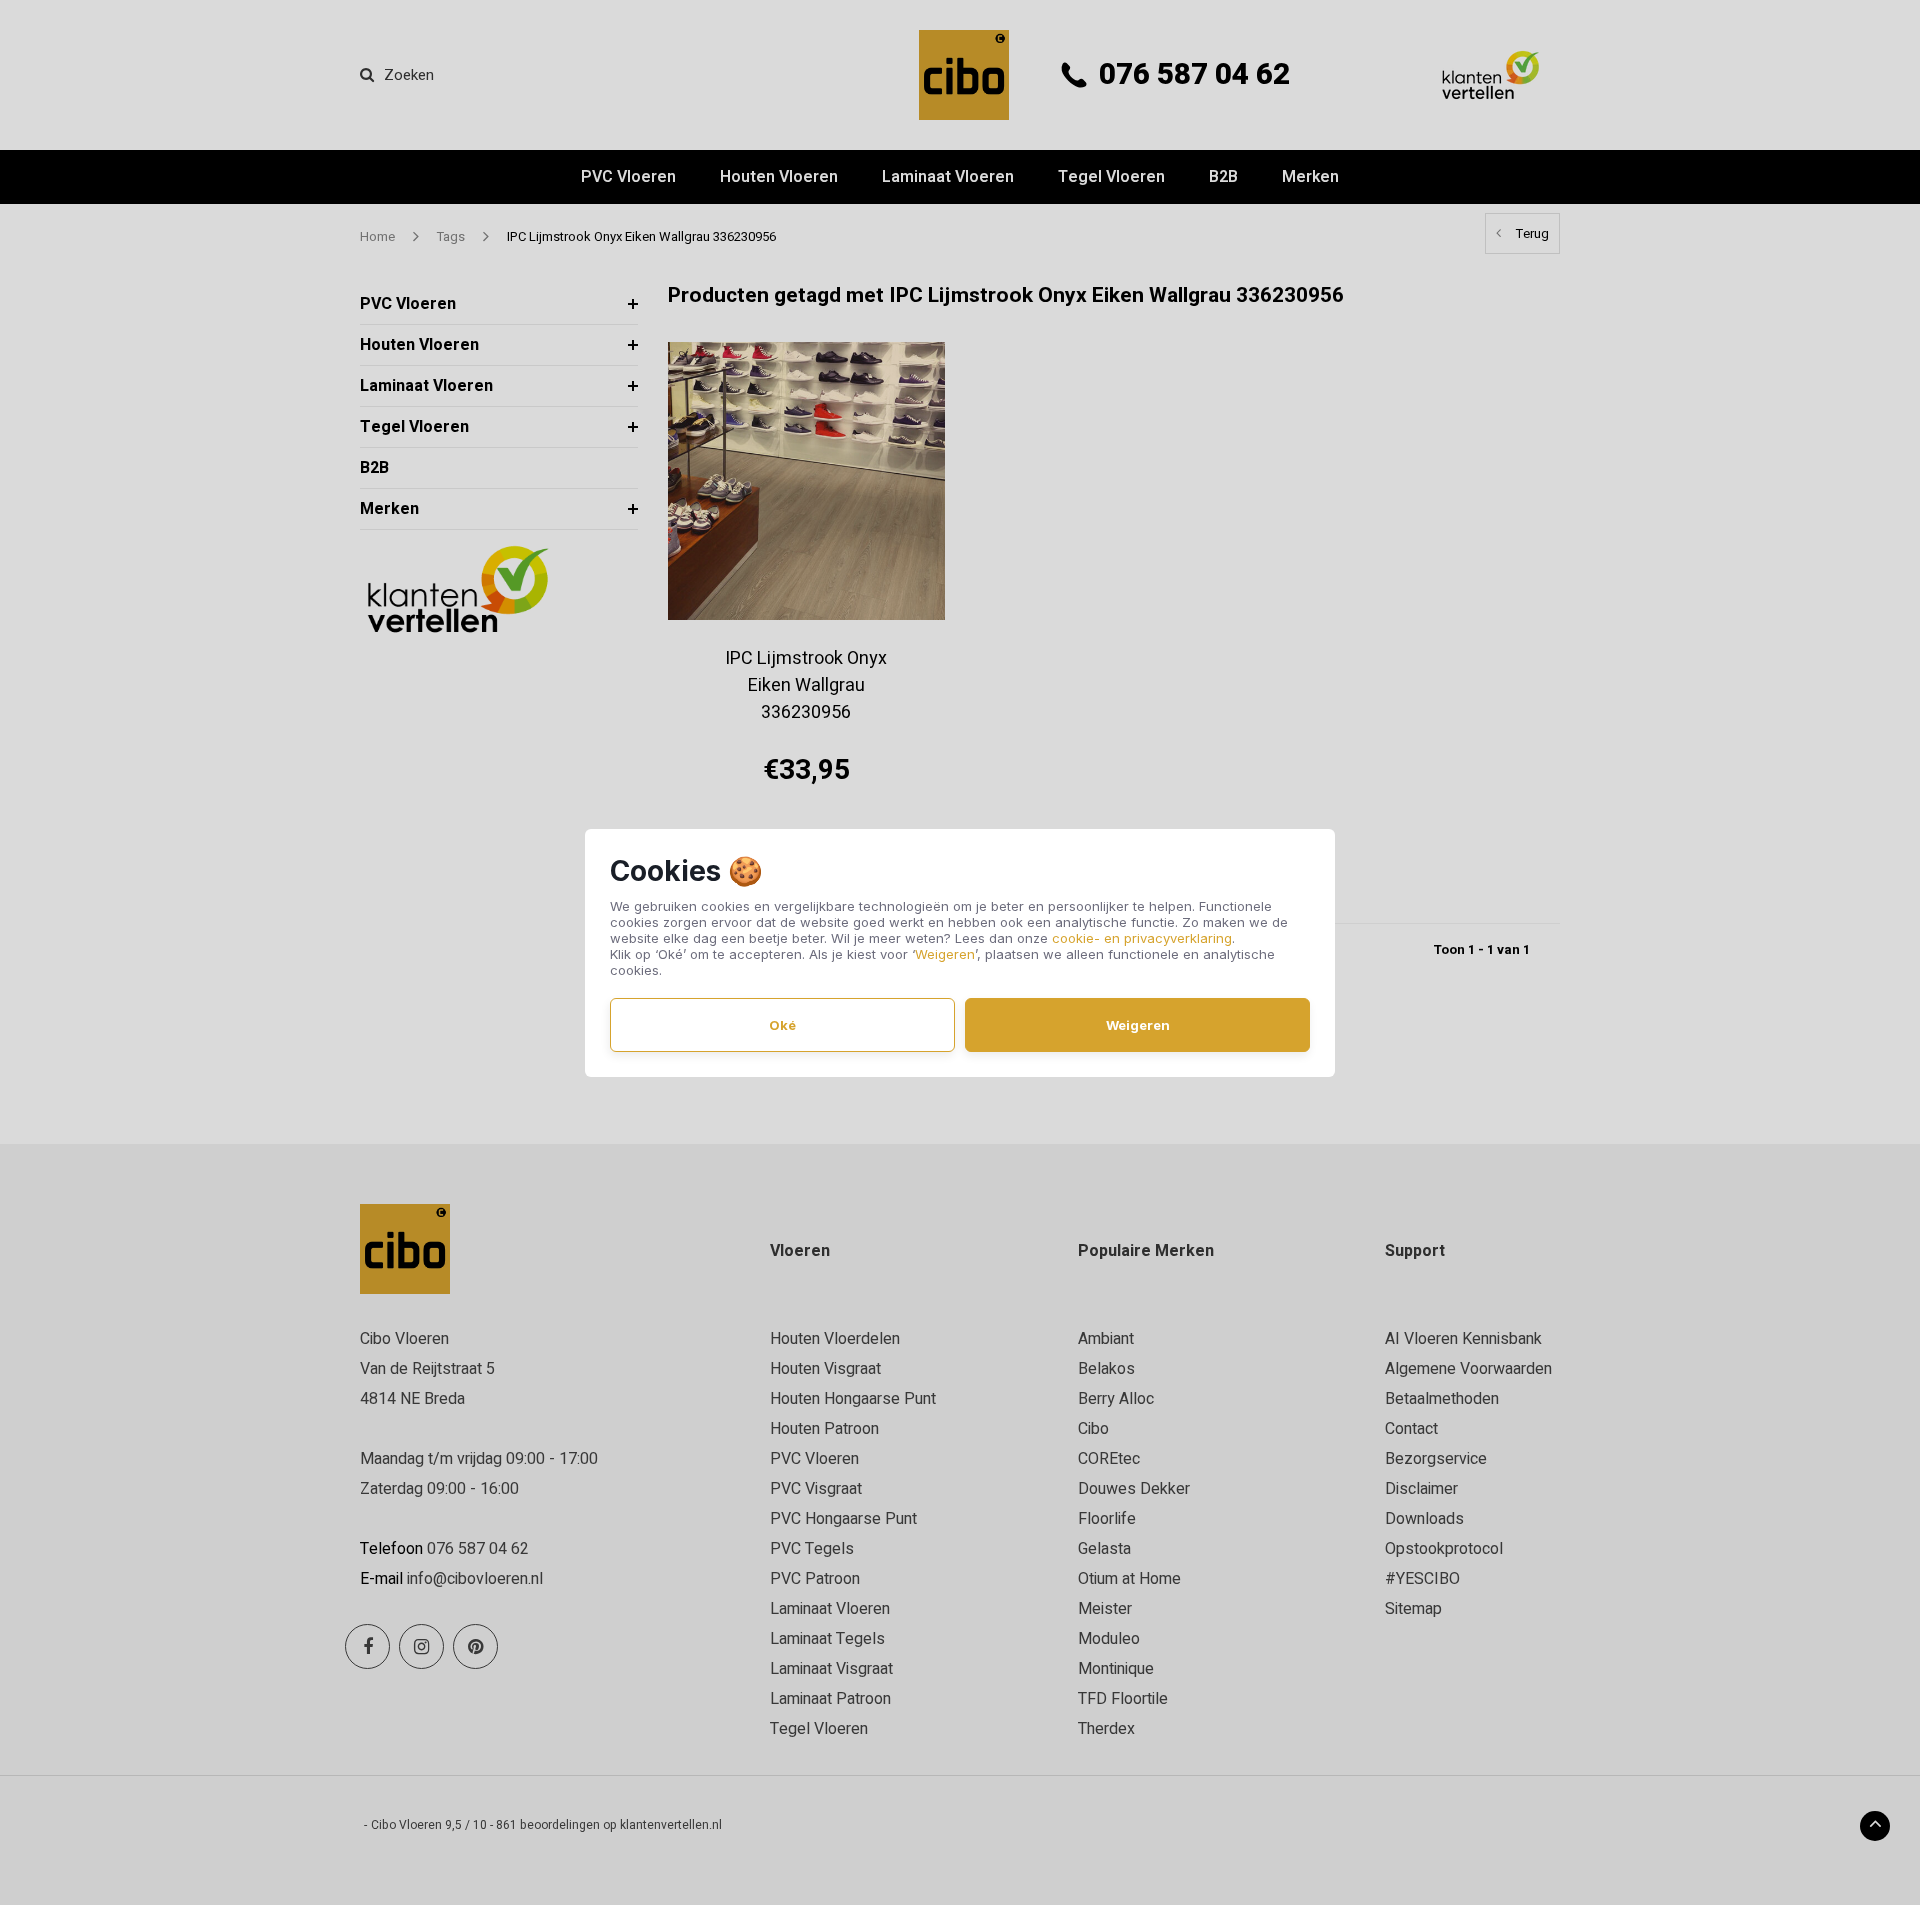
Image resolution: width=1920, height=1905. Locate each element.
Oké (782, 1025)
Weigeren (945, 954)
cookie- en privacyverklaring (1142, 938)
